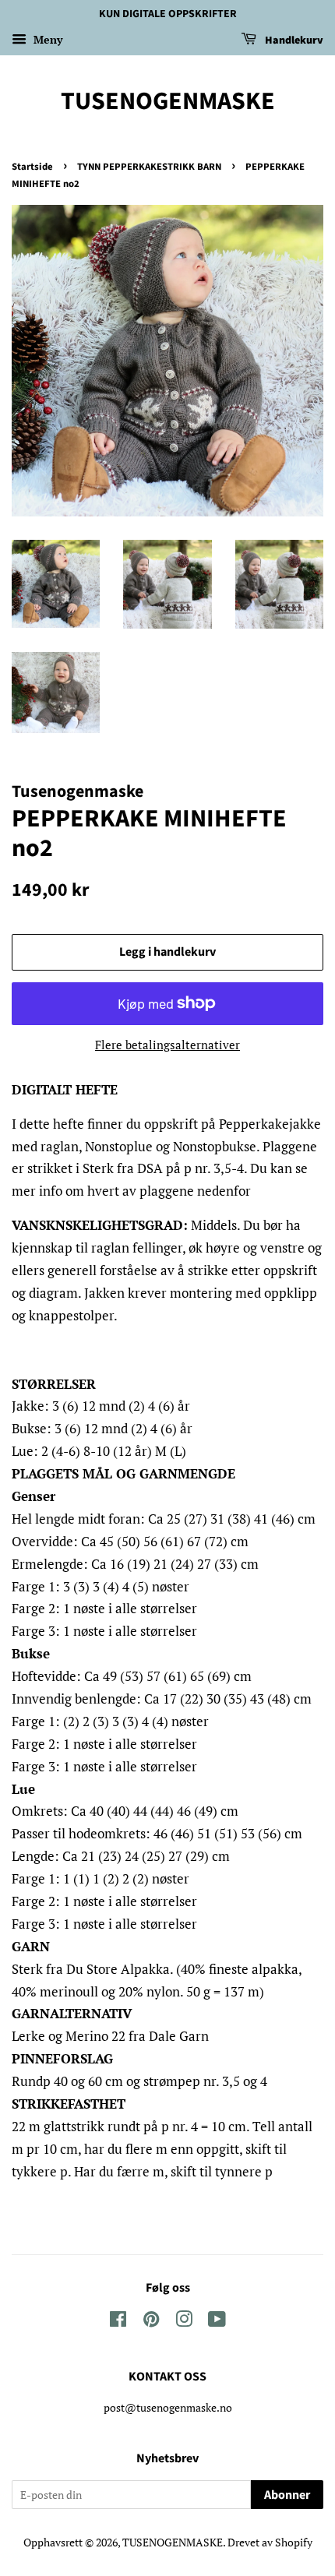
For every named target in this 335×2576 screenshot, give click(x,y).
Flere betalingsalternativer (167, 1045)
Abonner (287, 2495)
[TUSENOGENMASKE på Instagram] (184, 2322)
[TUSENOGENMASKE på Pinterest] (151, 2322)
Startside (32, 167)
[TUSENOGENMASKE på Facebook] (118, 2322)
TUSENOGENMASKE (168, 101)
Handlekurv (293, 41)
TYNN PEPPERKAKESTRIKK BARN (149, 167)
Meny (46, 39)
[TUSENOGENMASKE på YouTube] (217, 2322)
